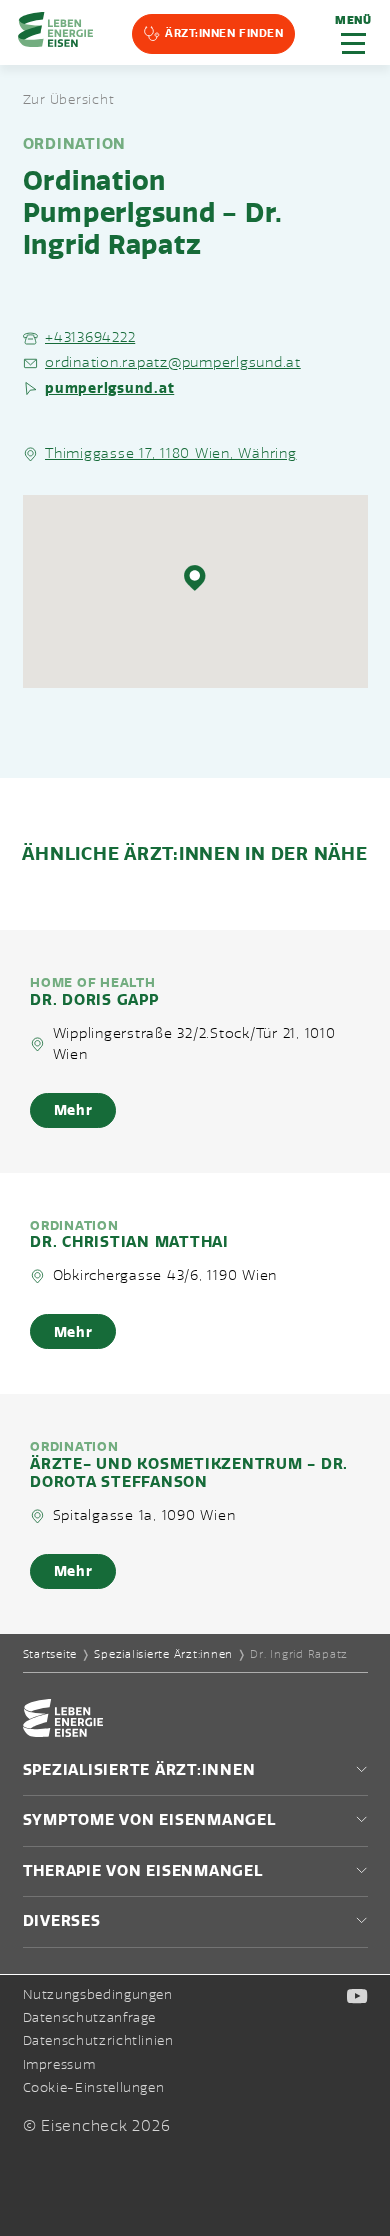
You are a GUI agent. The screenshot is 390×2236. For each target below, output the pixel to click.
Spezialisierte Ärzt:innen (163, 1654)
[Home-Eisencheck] (63, 1732)
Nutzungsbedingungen (98, 1995)
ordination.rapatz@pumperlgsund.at (173, 362)
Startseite (50, 1654)
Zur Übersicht (69, 100)
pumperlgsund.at (109, 388)
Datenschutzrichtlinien (98, 2041)
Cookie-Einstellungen (94, 2088)
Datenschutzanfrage (90, 2018)
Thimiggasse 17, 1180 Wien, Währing (171, 453)
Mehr (73, 1110)
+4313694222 (90, 337)
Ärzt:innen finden (224, 33)
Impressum (59, 2065)
